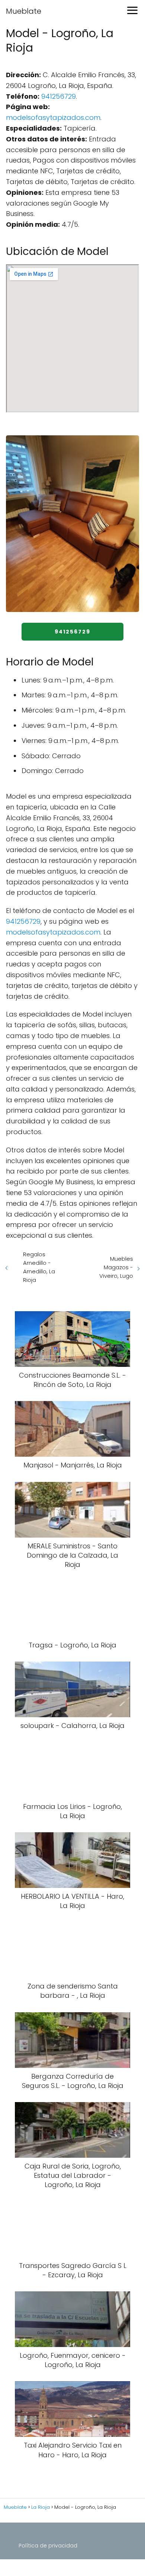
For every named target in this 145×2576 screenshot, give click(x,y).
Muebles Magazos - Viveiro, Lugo (116, 1267)
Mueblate (24, 11)
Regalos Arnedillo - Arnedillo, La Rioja (39, 1267)
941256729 (59, 96)
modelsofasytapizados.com (53, 117)
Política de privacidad (48, 2546)
